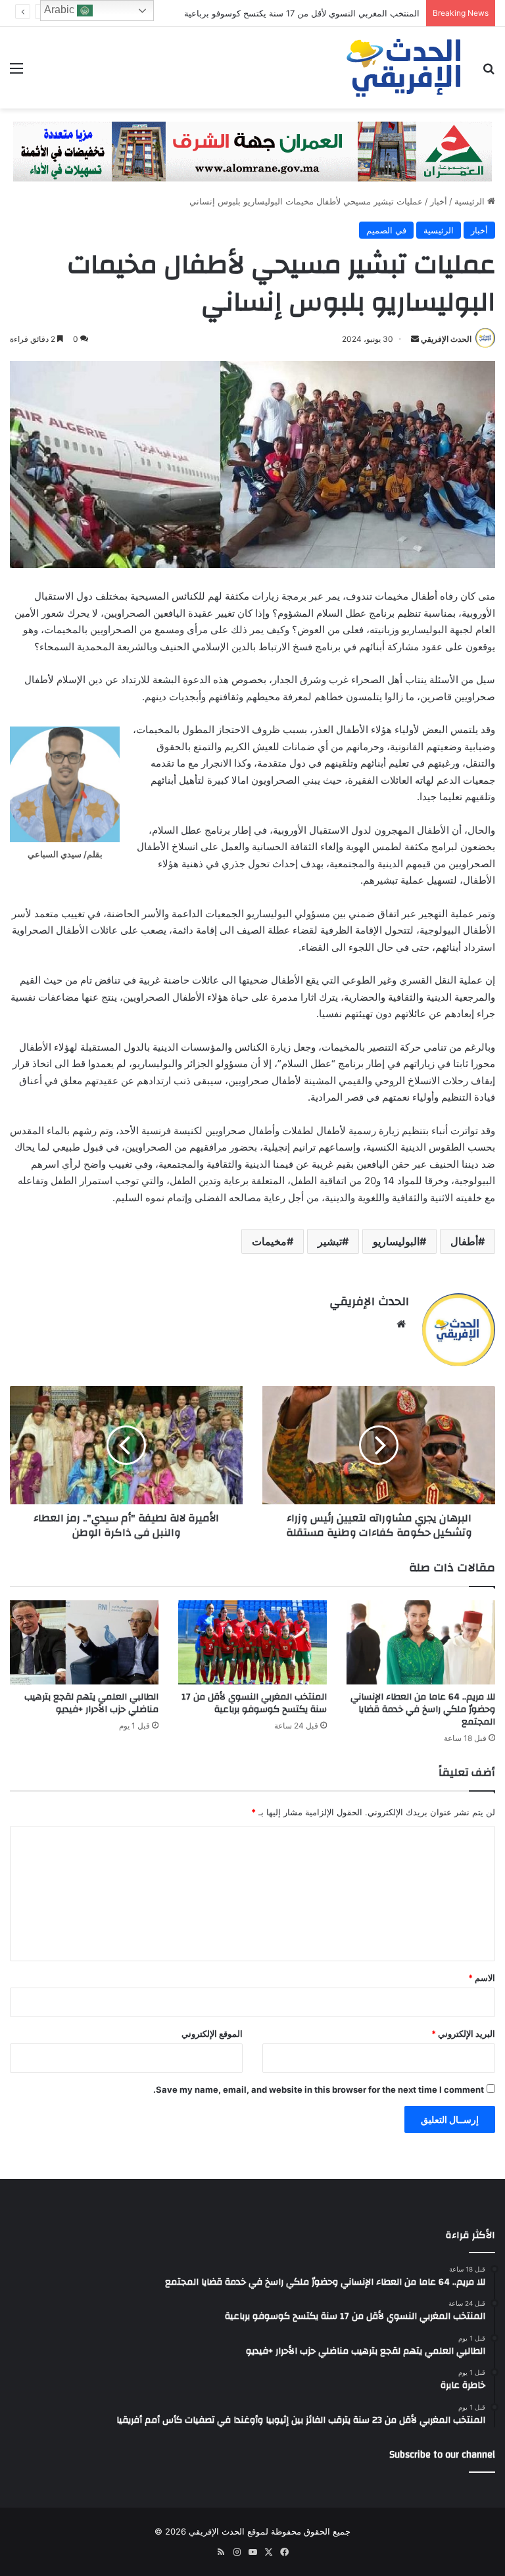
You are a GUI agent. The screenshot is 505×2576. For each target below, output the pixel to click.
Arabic (60, 10)
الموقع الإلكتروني (212, 2034)
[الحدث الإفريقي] (404, 68)
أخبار (439, 201)
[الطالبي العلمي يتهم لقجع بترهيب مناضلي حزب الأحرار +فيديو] (84, 1642)
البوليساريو (396, 1241)
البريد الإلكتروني (463, 2034)
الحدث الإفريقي (446, 339)
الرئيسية (471, 201)
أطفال (464, 1241)
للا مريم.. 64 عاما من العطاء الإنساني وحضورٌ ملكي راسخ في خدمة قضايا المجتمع (423, 1709)
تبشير (330, 1241)
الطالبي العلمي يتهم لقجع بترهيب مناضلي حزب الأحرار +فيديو (91, 1703)
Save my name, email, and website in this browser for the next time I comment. (319, 2089)
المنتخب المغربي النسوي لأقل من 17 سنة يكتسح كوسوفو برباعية (254, 1703)
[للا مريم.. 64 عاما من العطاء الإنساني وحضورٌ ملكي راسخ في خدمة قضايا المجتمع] (421, 1642)
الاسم (482, 1978)
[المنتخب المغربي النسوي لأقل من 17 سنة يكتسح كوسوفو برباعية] (252, 1642)
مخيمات (269, 1241)
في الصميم (386, 230)
